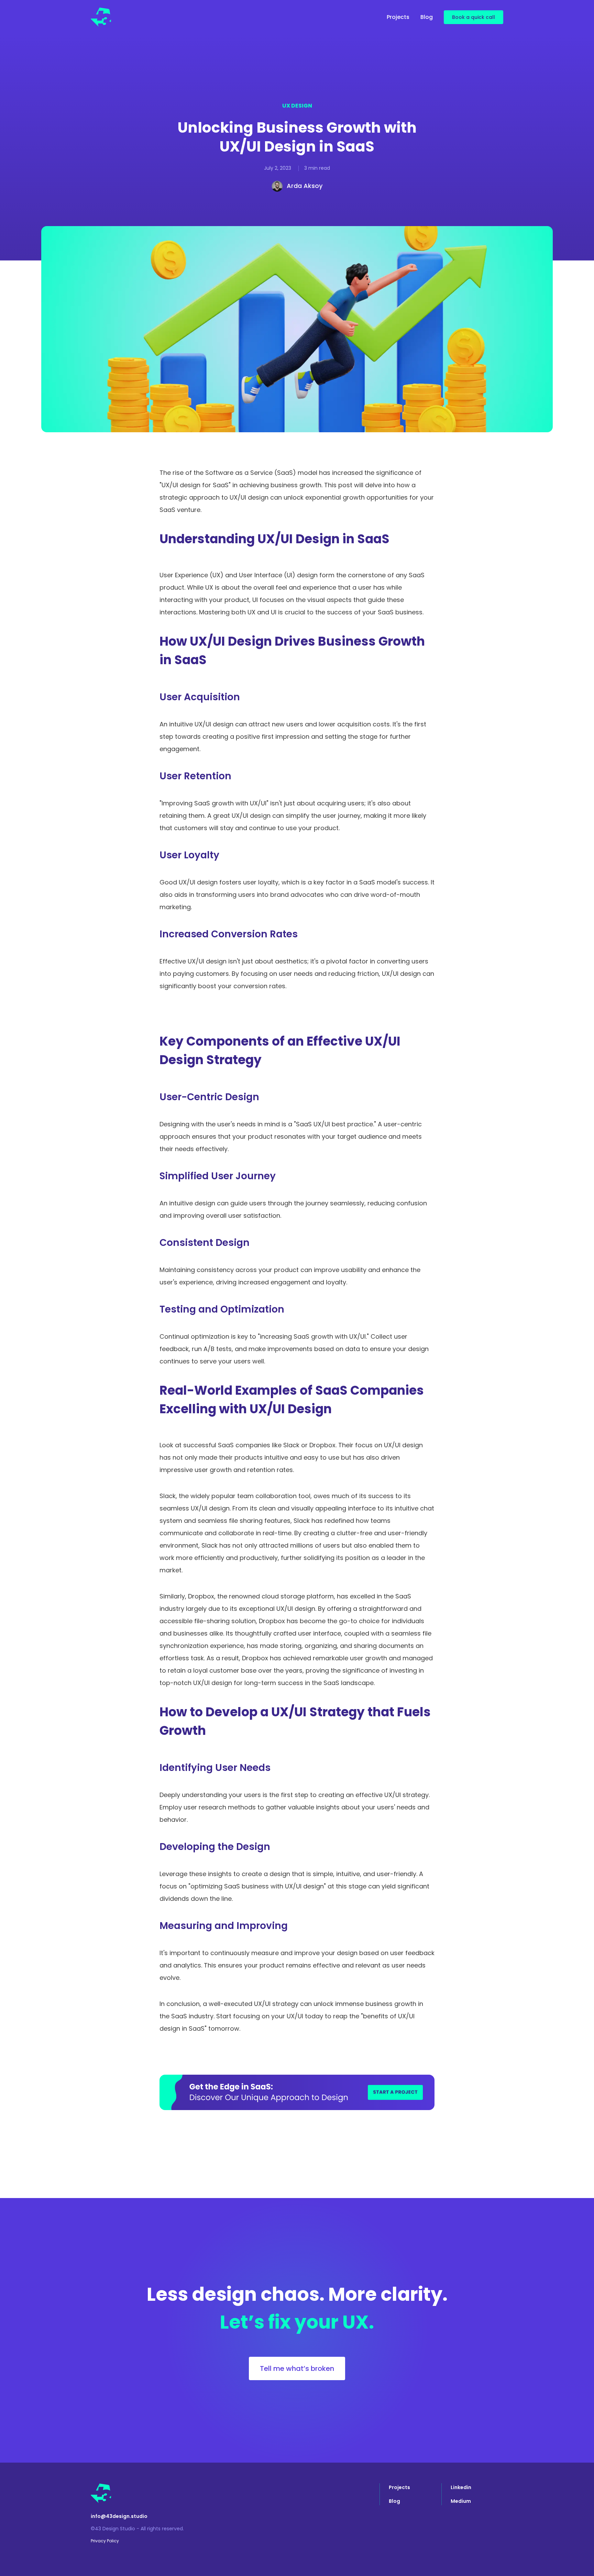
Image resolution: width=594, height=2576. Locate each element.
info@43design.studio (119, 2516)
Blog (427, 17)
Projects (398, 17)
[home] (101, 17)
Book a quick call (474, 17)
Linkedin (461, 2487)
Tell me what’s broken (297, 2368)
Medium (461, 2501)
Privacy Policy (105, 2541)
